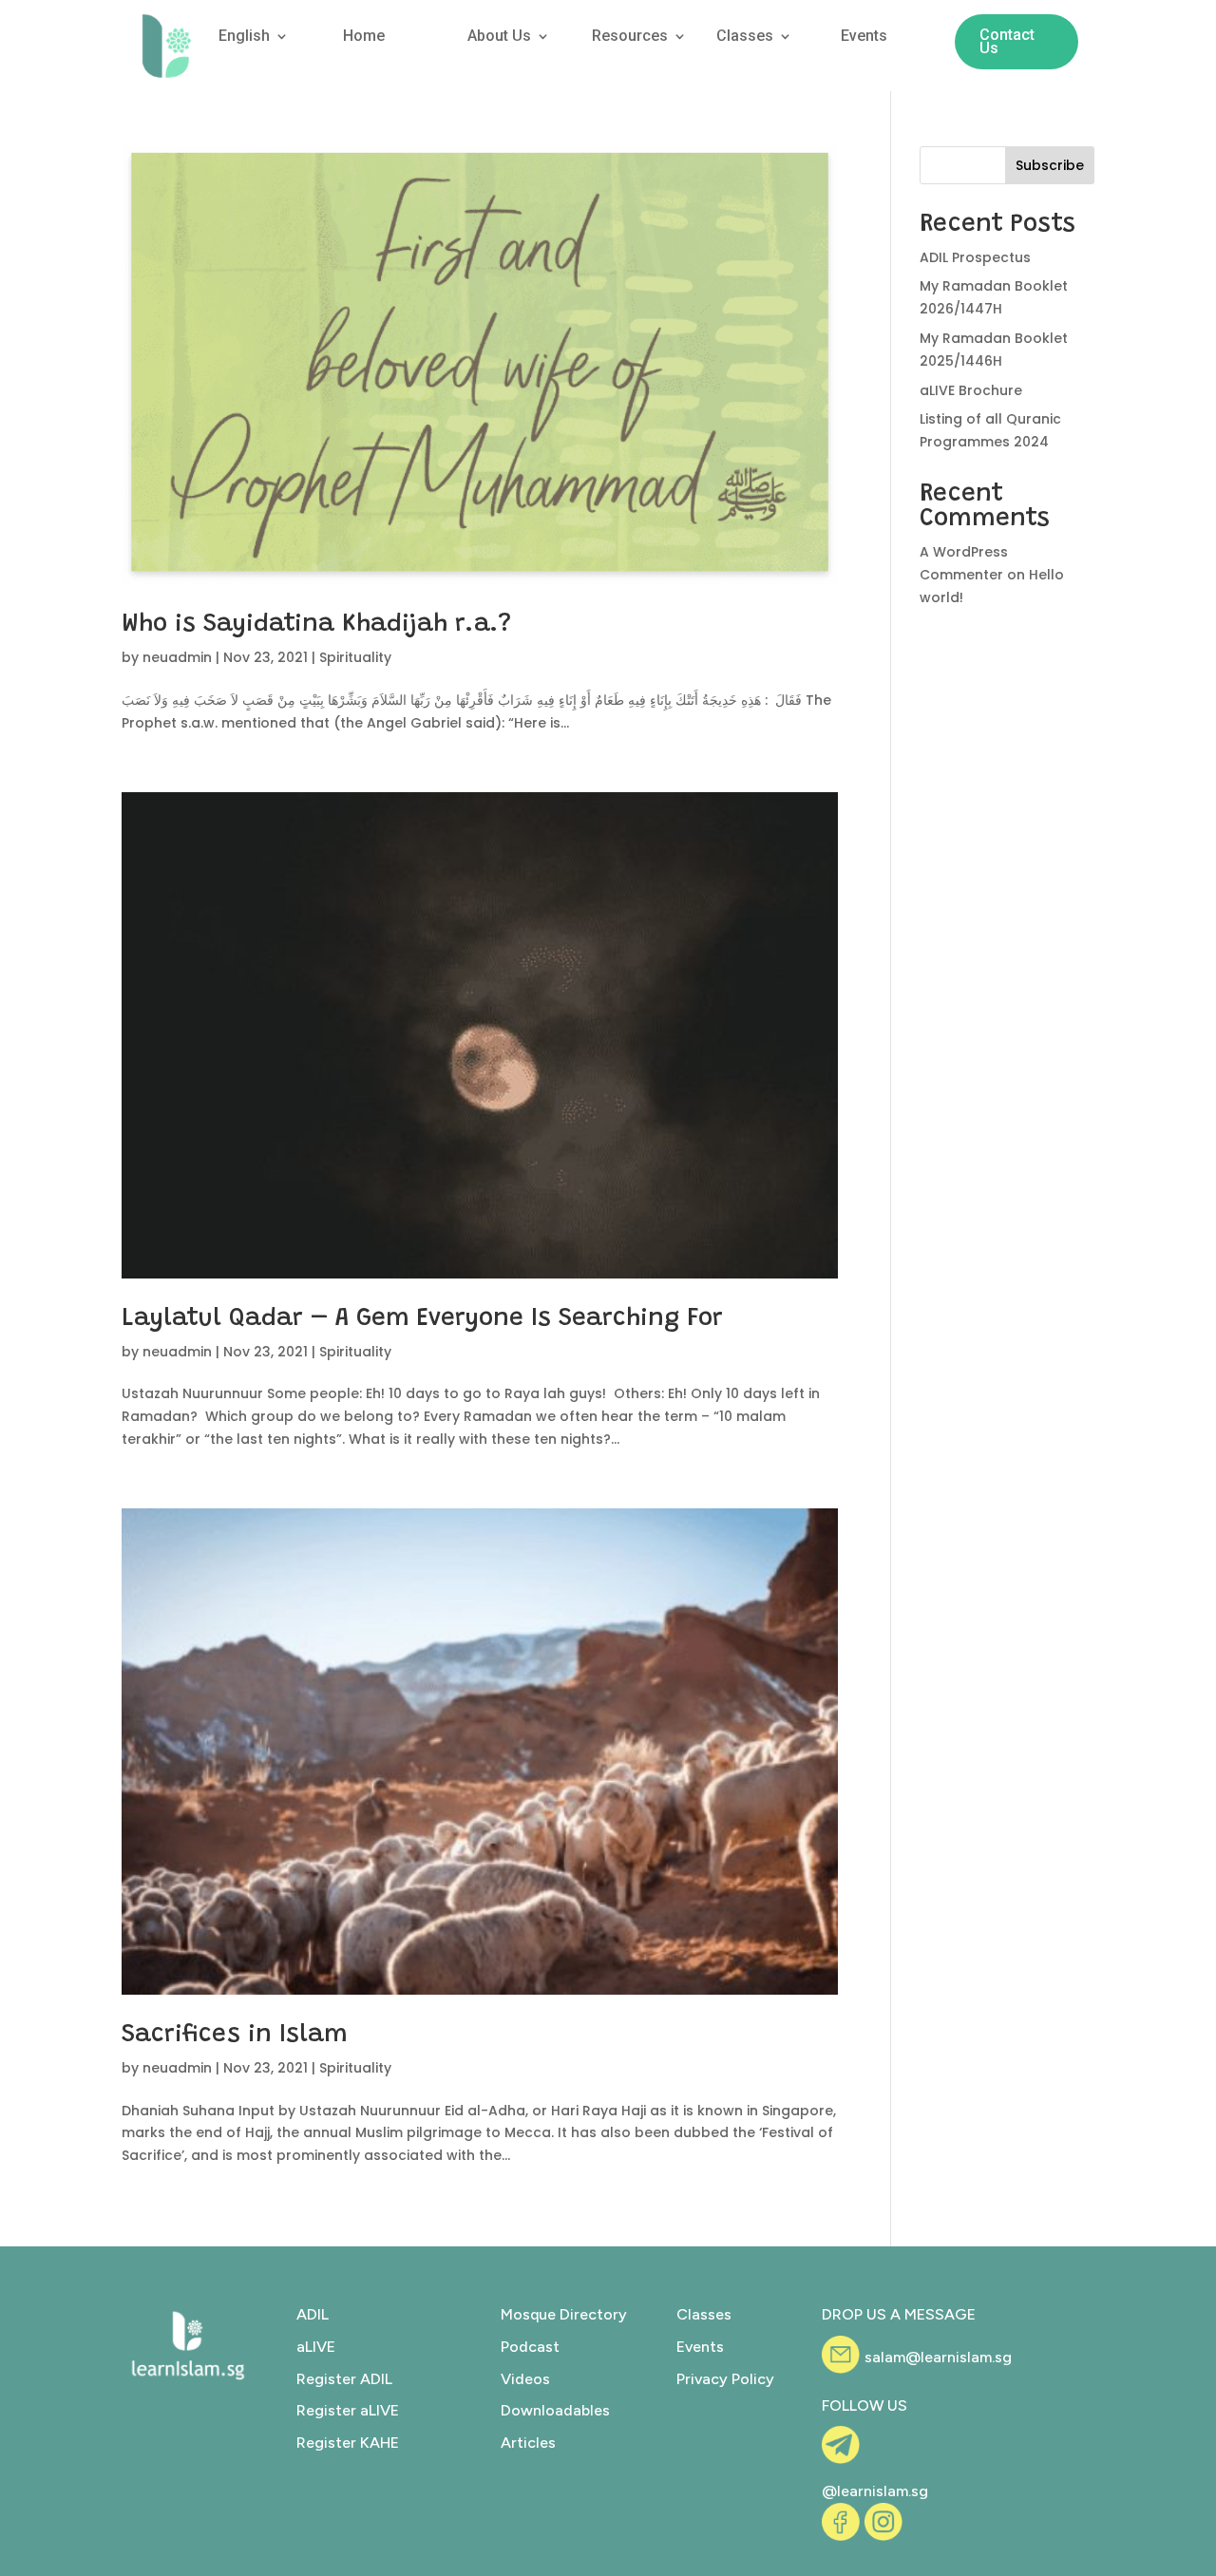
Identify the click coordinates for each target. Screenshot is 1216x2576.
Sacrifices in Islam (235, 2036)
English (244, 37)
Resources (630, 37)
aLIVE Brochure (971, 390)
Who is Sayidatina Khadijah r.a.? (316, 625)
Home (364, 37)
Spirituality (355, 657)
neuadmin (177, 657)
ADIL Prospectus (975, 257)
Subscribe (1050, 165)
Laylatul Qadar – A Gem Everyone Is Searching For (422, 1319)
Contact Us (1007, 41)
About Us (499, 37)
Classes (745, 37)
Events (864, 37)
